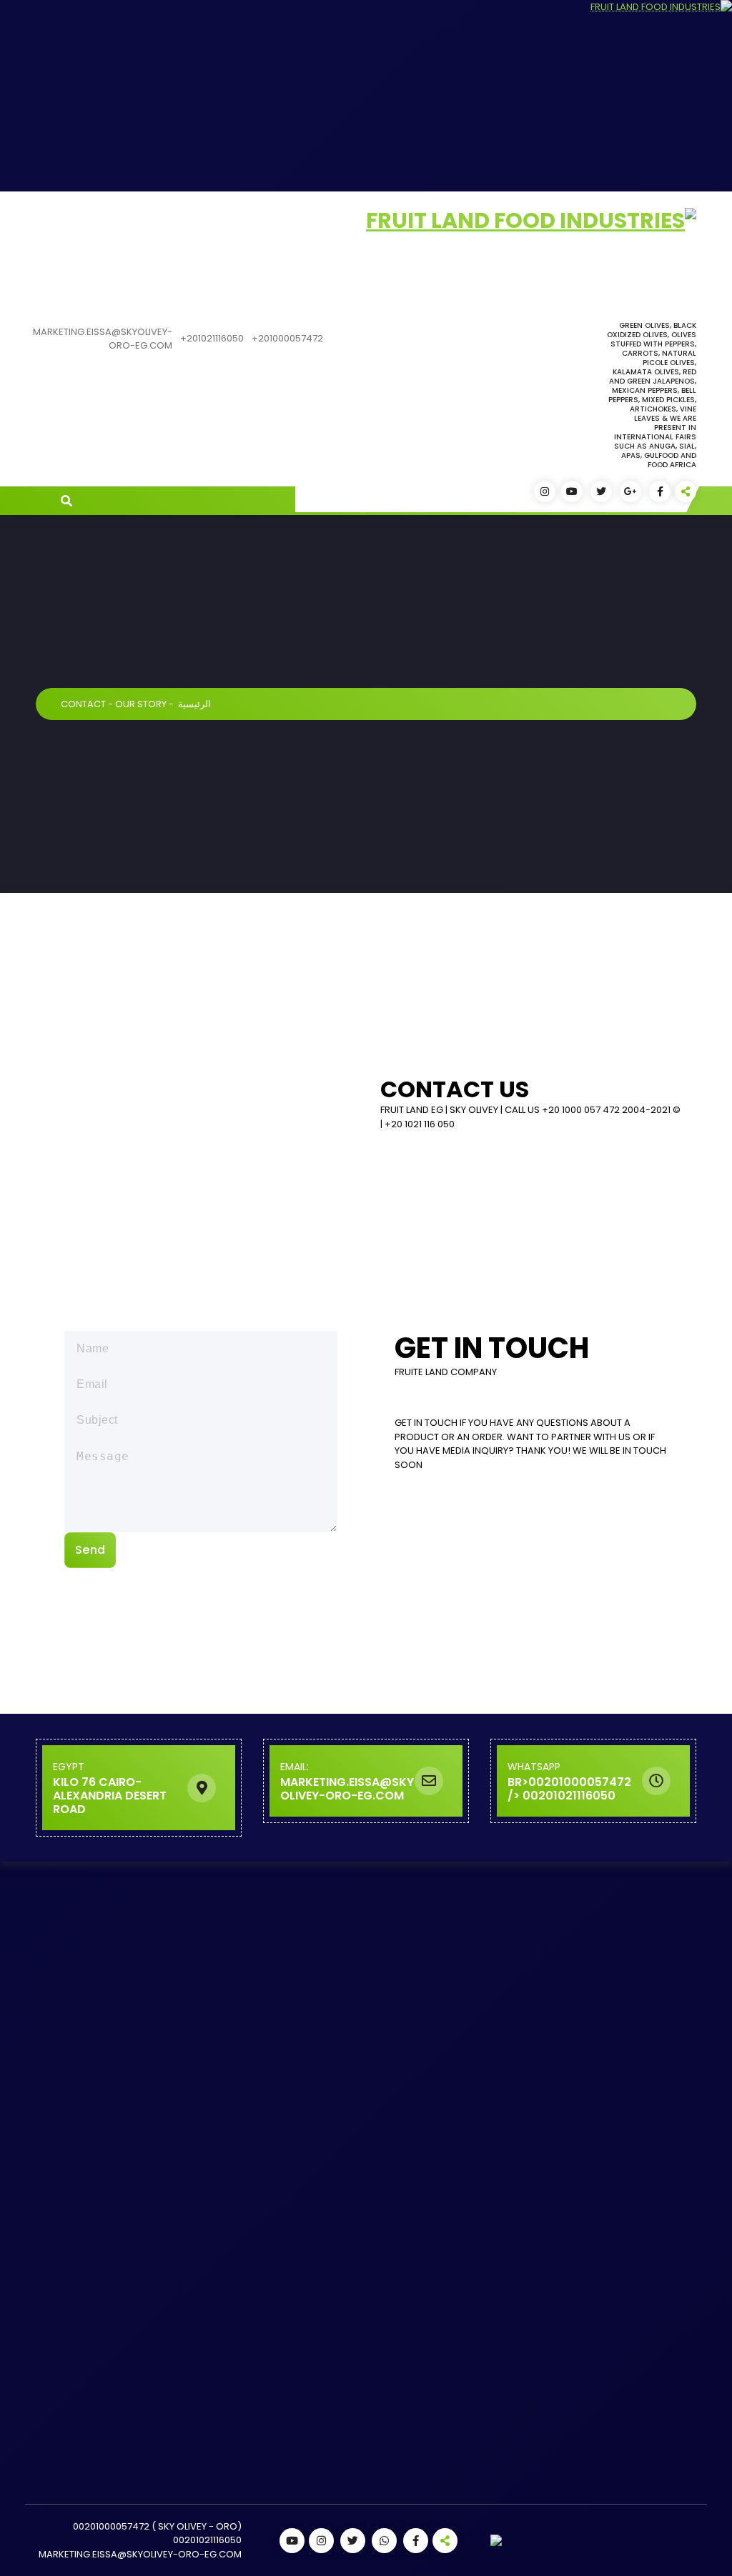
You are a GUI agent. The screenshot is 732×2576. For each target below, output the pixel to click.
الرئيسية (194, 704)
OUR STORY (141, 704)
